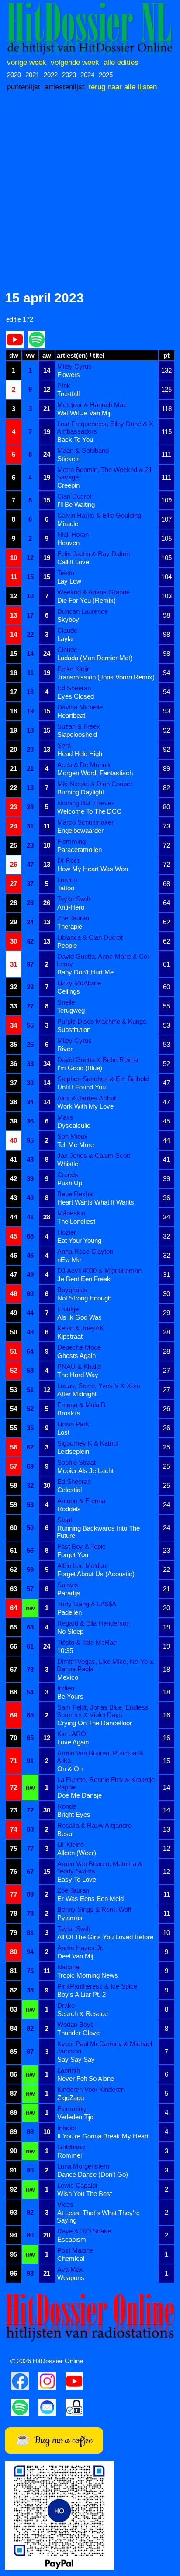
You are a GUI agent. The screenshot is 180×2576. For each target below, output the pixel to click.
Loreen (67, 880)
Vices (65, 2204)
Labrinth (69, 2070)
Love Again (73, 1742)
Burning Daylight (81, 792)
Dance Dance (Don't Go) (93, 2174)
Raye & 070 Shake (84, 2231)
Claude (67, 630)
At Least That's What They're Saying (98, 2216)
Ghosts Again (76, 1356)
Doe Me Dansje (80, 1795)
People (67, 945)
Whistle (68, 1164)
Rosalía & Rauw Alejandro (94, 1825)
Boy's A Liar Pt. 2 (81, 1994)
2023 (69, 75)
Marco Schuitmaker (85, 822)
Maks (65, 1117)
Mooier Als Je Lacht (85, 1471)
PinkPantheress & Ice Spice (97, 1986)
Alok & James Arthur (87, 1098)
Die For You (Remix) (87, 600)
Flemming (71, 841)
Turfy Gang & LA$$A (87, 1604)
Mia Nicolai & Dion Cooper (95, 784)
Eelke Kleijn (74, 669)
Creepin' (69, 485)
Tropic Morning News (88, 1975)
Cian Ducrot (74, 496)
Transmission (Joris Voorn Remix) (106, 677)
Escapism (72, 2239)
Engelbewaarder (80, 830)
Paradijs (69, 1593)
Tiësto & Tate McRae (87, 1642)
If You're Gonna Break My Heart (103, 2136)
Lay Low (69, 581)
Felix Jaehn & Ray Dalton (93, 554)
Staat (65, 1520)
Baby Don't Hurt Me (85, 972)
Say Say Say (76, 2059)
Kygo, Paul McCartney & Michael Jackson (104, 2047)
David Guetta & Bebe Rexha (98, 1060)
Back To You (75, 440)
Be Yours (70, 1696)
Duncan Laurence (83, 611)
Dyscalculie (74, 1125)
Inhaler (67, 2128)
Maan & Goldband (83, 450)
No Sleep (70, 1631)
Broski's (69, 1413)
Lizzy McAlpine (79, 983)
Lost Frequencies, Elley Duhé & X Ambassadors (105, 428)
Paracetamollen (80, 850)
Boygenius (72, 1290)
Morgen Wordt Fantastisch (95, 773)
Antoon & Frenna (81, 1501)
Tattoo (66, 888)
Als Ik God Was (80, 1317)
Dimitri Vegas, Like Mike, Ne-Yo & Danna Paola (105, 1665)
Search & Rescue (83, 2014)
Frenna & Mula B (81, 1405)
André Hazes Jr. (80, 1948)
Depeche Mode (79, 1347)
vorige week (27, 62)
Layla (65, 639)
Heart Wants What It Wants (96, 1202)
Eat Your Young (79, 1240)
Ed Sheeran (74, 688)
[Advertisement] (90, 192)
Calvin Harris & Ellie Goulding (99, 515)
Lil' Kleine (71, 1845)
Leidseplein (73, 1451)
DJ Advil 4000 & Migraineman (99, 1271)
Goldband (71, 2147)
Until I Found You (81, 1087)
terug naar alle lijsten (123, 87)
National (69, 1967)
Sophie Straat (76, 1462)
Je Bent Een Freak (84, 1279)
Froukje (68, 1309)
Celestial (69, 1490)
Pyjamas (70, 1918)
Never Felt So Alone (86, 2079)
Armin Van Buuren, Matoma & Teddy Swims (100, 1867)
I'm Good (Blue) (80, 1068)
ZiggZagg (71, 2098)
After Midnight (77, 1394)
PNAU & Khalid (79, 1366)
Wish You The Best (85, 2194)
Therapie (70, 926)
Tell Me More (76, 1145)
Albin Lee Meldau (82, 1566)
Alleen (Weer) (77, 1853)
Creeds (68, 1175)
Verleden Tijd (75, 2117)
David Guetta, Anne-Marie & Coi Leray (103, 960)
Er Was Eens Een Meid (90, 1899)
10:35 (65, 1651)
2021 (32, 75)
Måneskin (71, 1213)
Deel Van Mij (75, 1956)
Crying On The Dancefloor (95, 1723)
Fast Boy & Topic (81, 1546)
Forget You (73, 1555)
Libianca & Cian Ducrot (90, 937)
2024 (87, 75)
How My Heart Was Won (93, 869)
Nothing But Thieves (86, 803)
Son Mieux (73, 1136)
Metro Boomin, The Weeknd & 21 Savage (104, 473)
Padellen (69, 1612)
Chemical (71, 2259)
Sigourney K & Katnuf (88, 1443)
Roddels (69, 1509)
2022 (51, 75)
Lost (63, 1432)
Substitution (74, 1030)
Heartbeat (71, 715)
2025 (106, 75)
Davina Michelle (80, 707)
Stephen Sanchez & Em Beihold (103, 1079)
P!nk (64, 385)
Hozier (67, 1232)
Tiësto (66, 573)
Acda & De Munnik (84, 765)
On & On (70, 1769)
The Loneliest (76, 1221)
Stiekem (69, 459)
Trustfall (68, 394)
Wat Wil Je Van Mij (84, 413)
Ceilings (69, 991)
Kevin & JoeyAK (81, 1328)
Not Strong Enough (84, 1298)
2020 (14, 75)
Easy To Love (77, 1879)
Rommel (69, 2155)
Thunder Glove (78, 2033)
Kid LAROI (73, 1734)
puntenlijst (24, 87)
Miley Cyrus (74, 366)
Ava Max (70, 2269)
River (65, 1049)
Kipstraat (70, 1336)
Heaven (68, 543)
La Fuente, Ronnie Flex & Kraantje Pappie (106, 1783)
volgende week (75, 62)
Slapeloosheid (77, 735)
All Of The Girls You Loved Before (105, 1937)
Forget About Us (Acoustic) (96, 1574)
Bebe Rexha (75, 1194)
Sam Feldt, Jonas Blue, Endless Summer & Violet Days (103, 1711)
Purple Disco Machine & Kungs (102, 1021)
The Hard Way (78, 1375)
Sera (64, 745)
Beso (65, 1834)
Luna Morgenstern (83, 2166)
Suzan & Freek (79, 726)
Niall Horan (73, 535)
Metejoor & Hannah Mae (92, 405)
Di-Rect (68, 860)
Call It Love (73, 562)
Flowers (69, 375)
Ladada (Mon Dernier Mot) (95, 658)
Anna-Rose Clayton (85, 1251)
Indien (66, 1688)
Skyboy (68, 619)
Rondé (67, 1806)
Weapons (71, 2278)
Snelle (66, 1002)
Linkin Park (73, 1424)
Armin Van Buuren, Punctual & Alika (100, 1757)
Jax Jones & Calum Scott (94, 1156)
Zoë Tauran (73, 918)
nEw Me (69, 1260)
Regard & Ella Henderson (93, 1623)
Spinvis (68, 1585)
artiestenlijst (64, 87)
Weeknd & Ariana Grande (93, 592)
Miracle (68, 524)
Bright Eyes (74, 1814)
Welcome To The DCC (89, 811)
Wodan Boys (76, 2024)
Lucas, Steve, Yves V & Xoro (99, 1386)
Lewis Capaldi (77, 2185)
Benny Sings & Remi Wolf (94, 1909)
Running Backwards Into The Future (98, 1532)
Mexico (68, 1677)
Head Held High (80, 754)
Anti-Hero (71, 907)
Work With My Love (85, 1106)
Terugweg (71, 1010)
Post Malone (75, 2250)
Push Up (70, 1183)
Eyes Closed (76, 696)
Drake (66, 2005)
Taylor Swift (74, 899)
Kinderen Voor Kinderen (91, 2089)
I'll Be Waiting (76, 504)
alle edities (121, 62)
